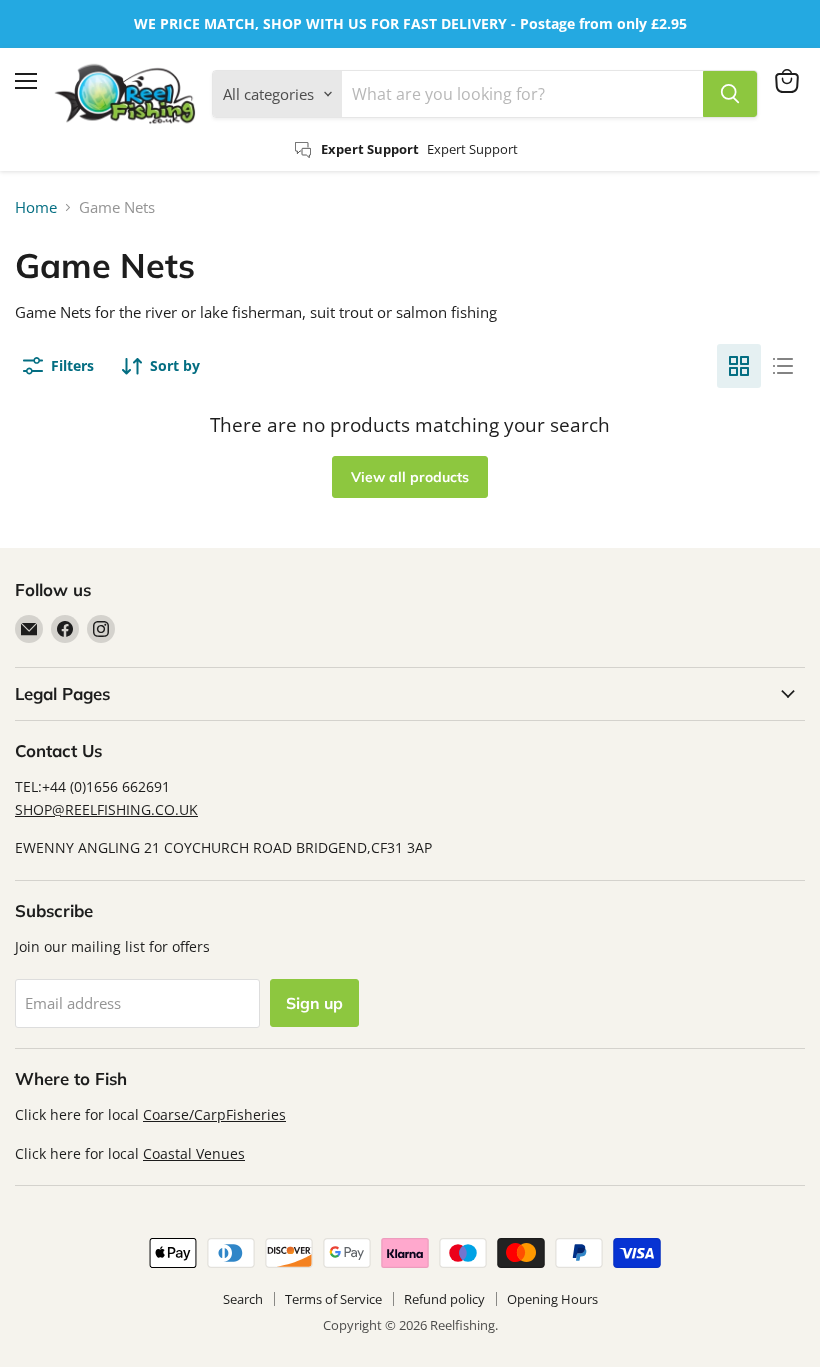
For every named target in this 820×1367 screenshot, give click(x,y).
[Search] (730, 94)
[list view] (783, 366)
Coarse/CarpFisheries (214, 1114)
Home (36, 207)
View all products (410, 477)
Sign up (314, 1003)
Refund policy (444, 1299)
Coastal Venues (194, 1153)
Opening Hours (552, 1299)
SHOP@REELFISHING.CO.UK (106, 809)
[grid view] (739, 366)
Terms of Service (333, 1299)
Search (243, 1299)
